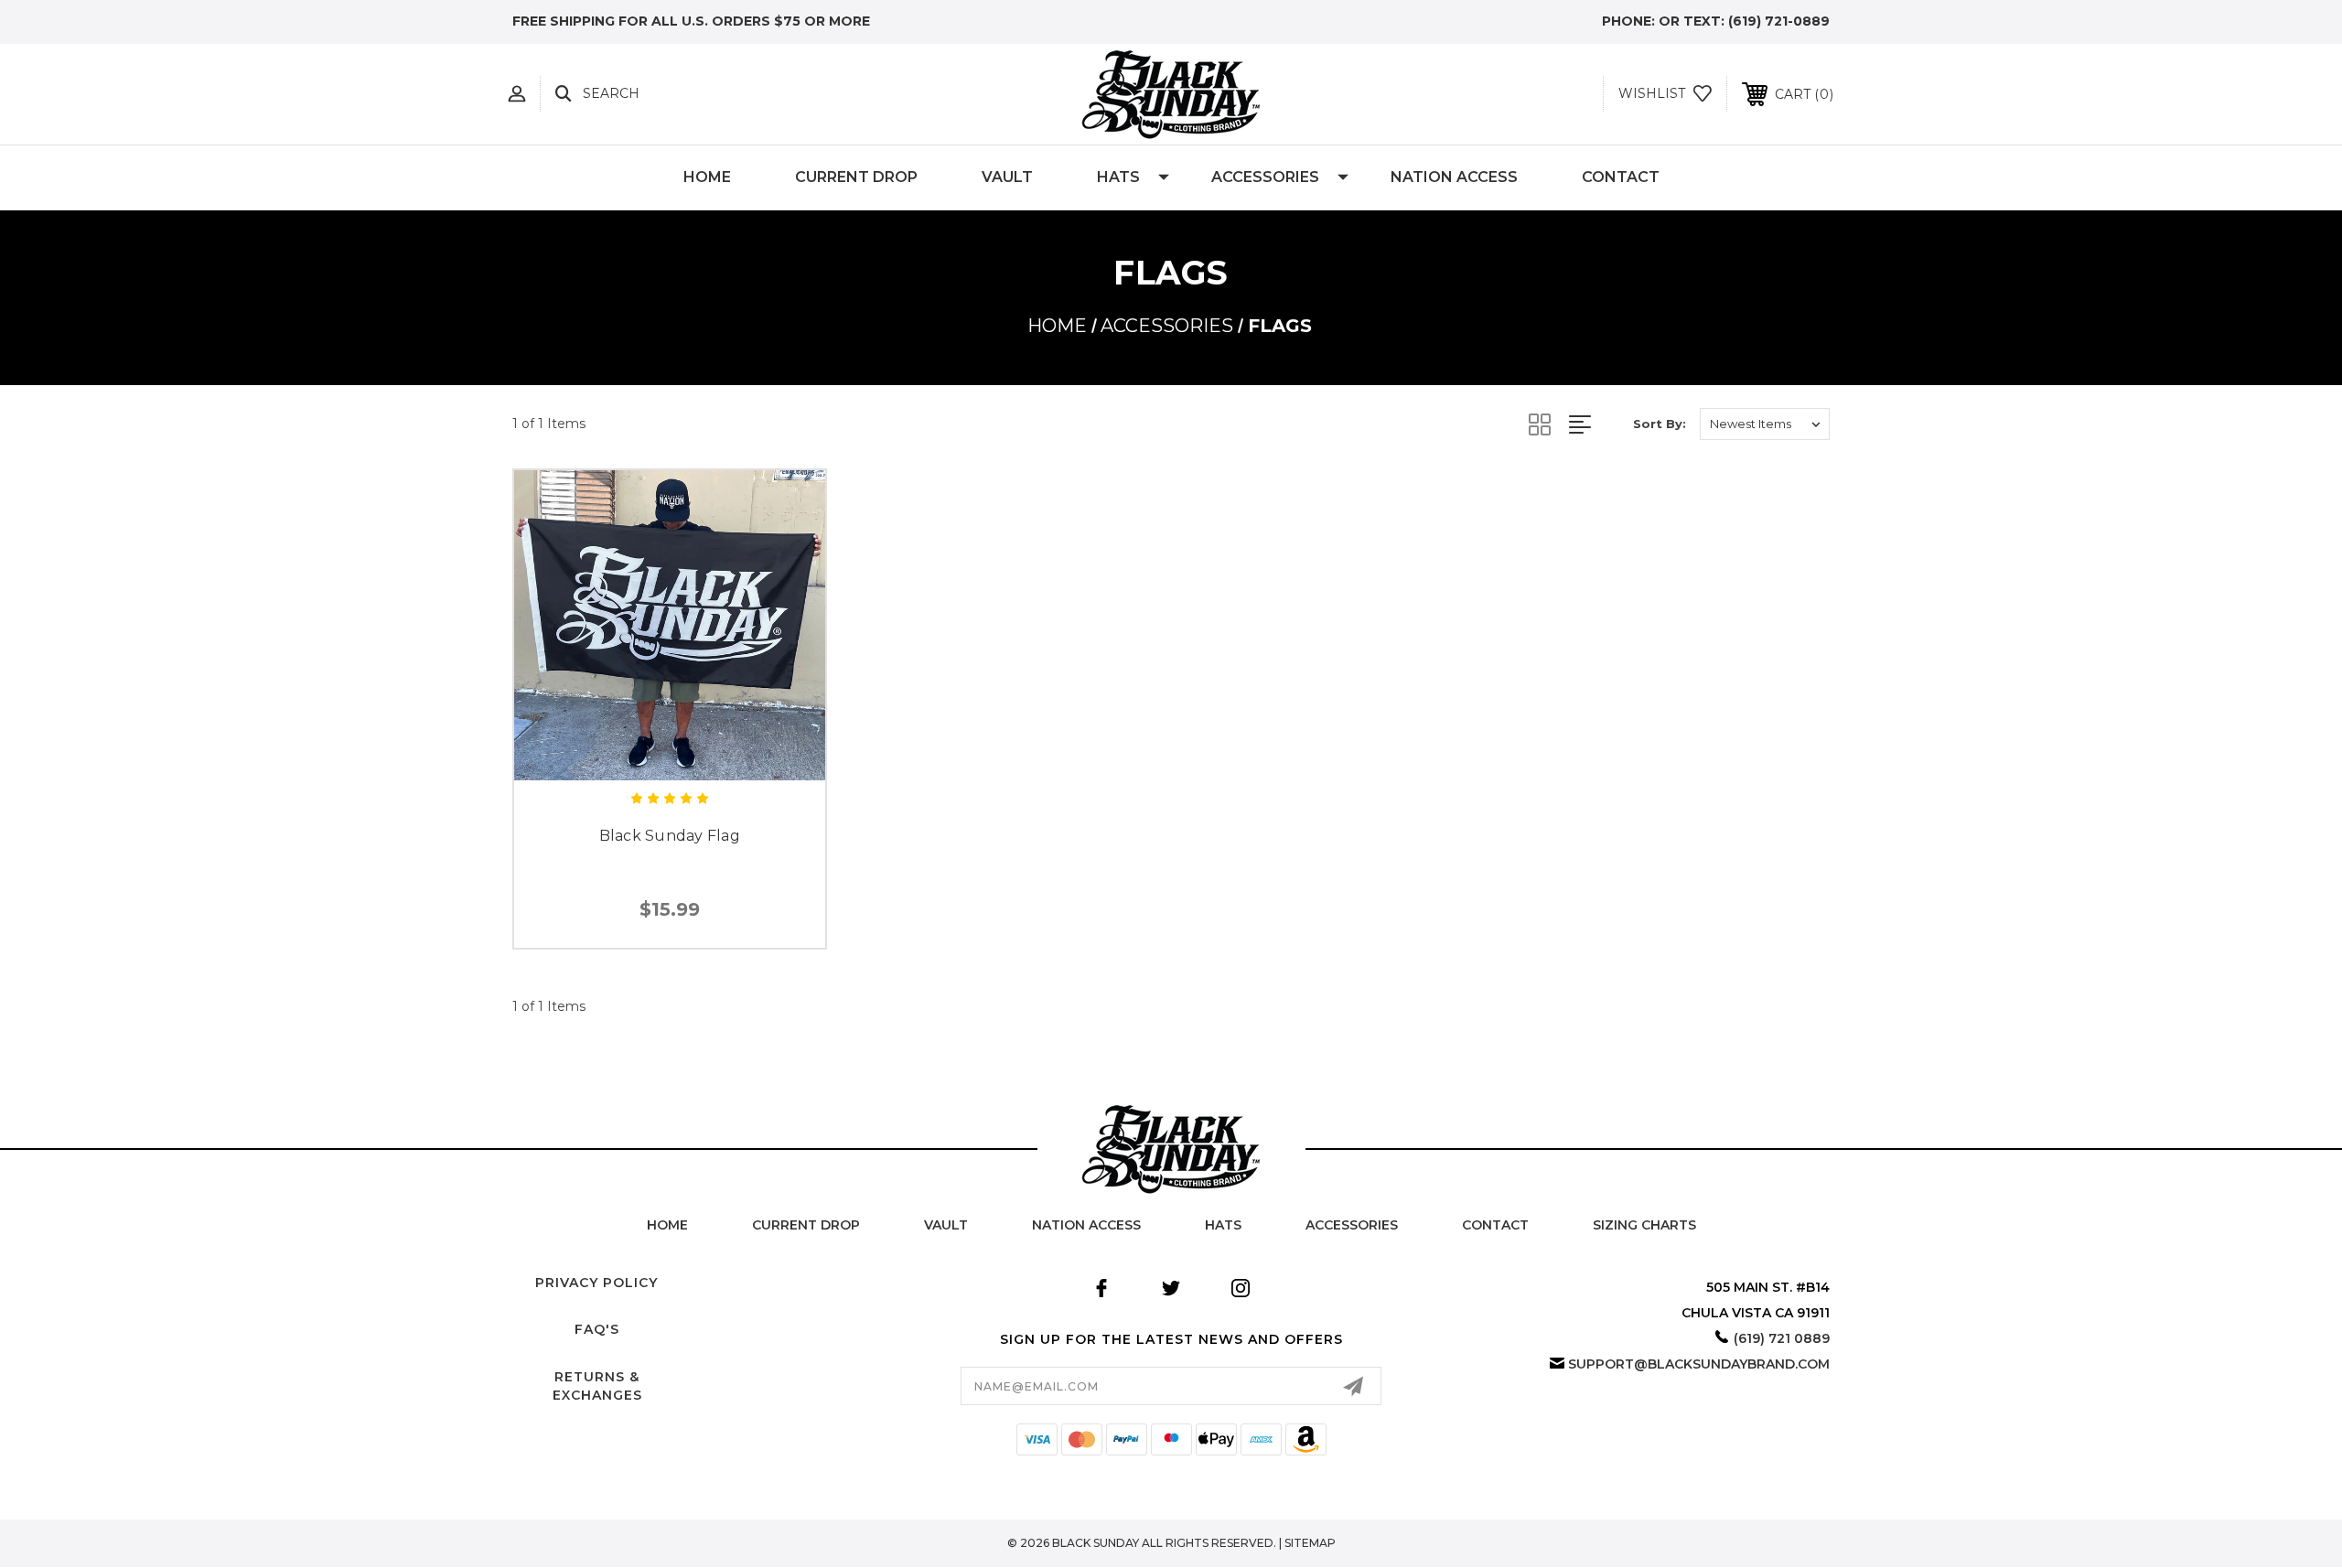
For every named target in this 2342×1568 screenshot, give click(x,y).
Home (707, 177)
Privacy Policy (596, 1283)
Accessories (1265, 177)
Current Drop (856, 177)
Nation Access (1454, 177)
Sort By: (1660, 424)
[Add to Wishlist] (670, 755)
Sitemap (1310, 1543)
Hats (1118, 177)
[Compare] (711, 755)
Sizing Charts (1644, 1225)
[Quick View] (628, 755)
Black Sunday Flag (670, 836)
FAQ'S (597, 1329)
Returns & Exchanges (597, 1386)
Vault (1007, 177)
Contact (1621, 177)
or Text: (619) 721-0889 (1744, 21)
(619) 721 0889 (1782, 1338)
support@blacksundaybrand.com (1699, 1364)
